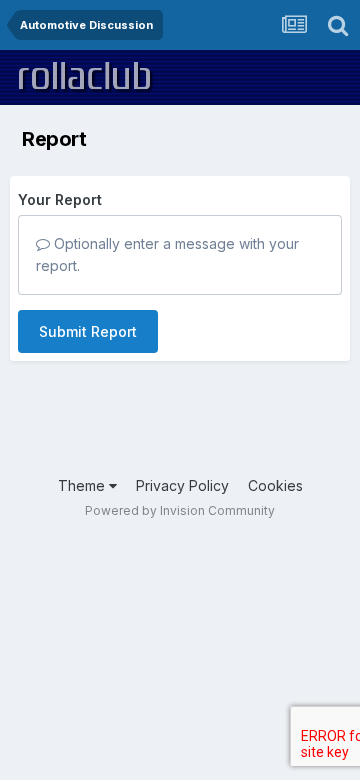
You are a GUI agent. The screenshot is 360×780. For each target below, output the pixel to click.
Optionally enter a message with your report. (167, 254)
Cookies (275, 485)
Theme (83, 485)
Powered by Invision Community (180, 510)
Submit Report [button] (88, 331)
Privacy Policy (182, 485)
